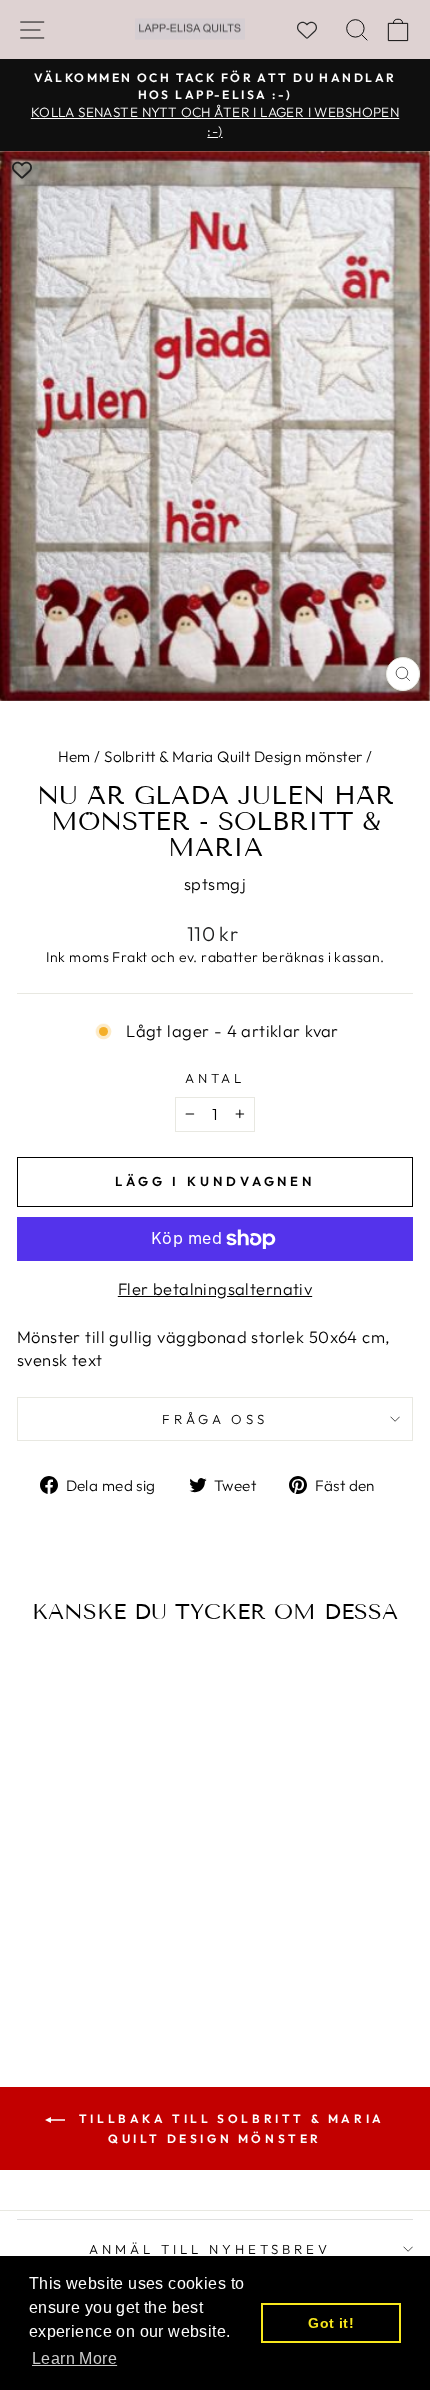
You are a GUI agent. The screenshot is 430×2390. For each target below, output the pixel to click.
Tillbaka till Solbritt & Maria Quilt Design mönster (229, 2128)
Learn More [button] (74, 2358)
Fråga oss (215, 1419)
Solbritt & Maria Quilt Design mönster (233, 756)
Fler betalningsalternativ (215, 1288)
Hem (74, 756)
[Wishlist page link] (317, 30)
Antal (215, 1078)
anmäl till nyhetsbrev (209, 2249)
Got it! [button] (331, 2323)
